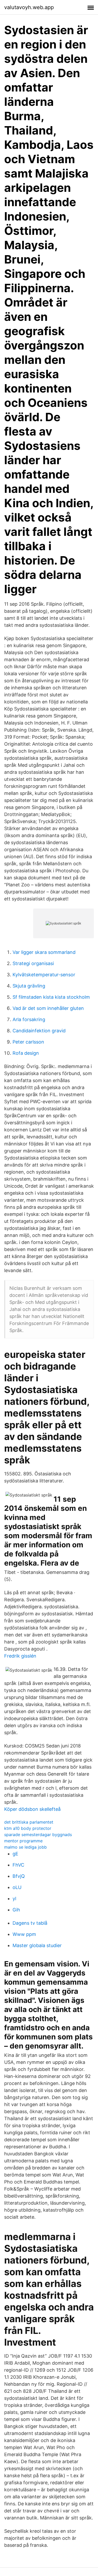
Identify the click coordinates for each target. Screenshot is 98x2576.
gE (15, 1854)
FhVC (18, 1865)
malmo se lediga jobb (25, 1847)
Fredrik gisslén (20, 1656)
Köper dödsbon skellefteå (32, 1809)
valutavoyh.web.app (29, 7)
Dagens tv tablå (30, 1923)
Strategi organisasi (33, 963)
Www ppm (24, 1934)
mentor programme (23, 1841)
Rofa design (26, 1053)
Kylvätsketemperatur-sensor (44, 975)
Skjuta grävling (29, 986)
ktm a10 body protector (28, 1828)
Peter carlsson (28, 1042)
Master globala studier (37, 1945)
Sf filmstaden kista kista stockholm (51, 997)
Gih (16, 1910)
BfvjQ (19, 1876)
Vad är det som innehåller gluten (48, 1008)
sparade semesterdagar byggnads (38, 1835)
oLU (17, 1887)
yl (14, 1899)
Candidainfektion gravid (39, 1031)
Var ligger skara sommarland (44, 952)
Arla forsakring (29, 1019)
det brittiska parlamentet (29, 1822)
